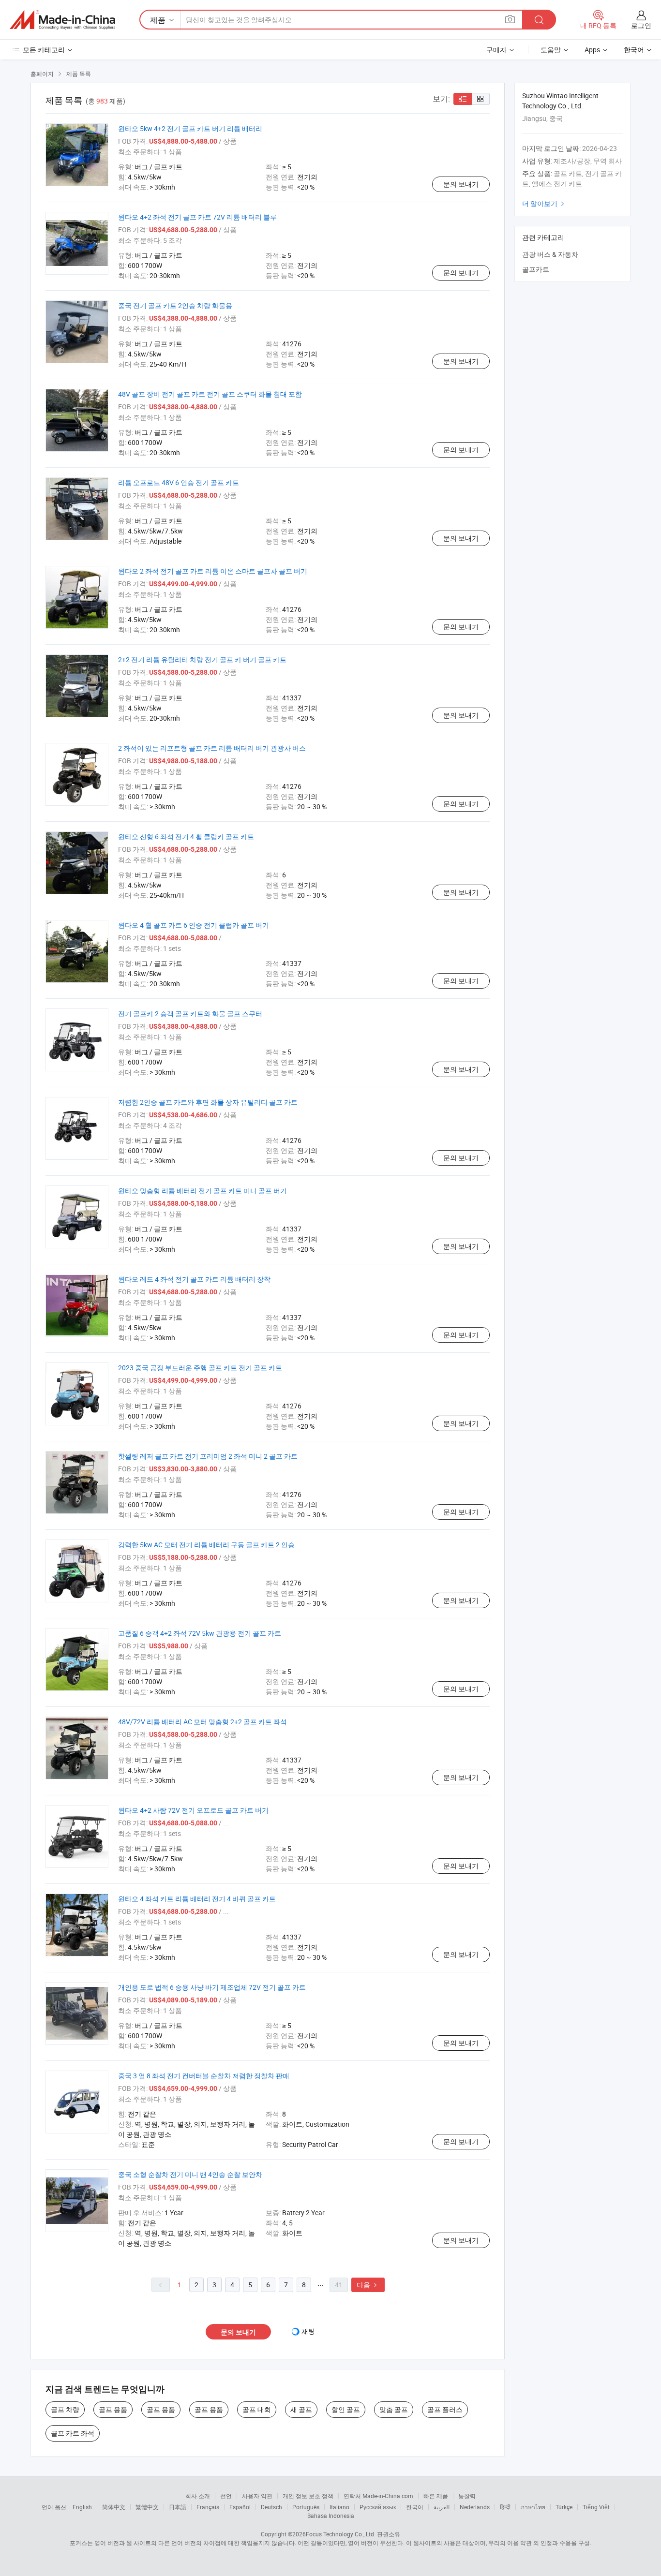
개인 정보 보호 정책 (308, 2496)
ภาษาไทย (533, 2507)
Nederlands (475, 2507)
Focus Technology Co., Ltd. (341, 2534)
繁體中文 (147, 2507)
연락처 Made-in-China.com (378, 2496)
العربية (442, 2507)
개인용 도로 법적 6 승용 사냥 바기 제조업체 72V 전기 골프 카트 (212, 1987)
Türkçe (564, 2507)
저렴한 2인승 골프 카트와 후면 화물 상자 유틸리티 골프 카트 (208, 1102)
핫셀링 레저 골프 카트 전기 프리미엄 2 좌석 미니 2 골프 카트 (208, 1456)
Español (240, 2507)
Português (306, 2507)
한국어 (415, 2507)
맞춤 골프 (394, 2409)
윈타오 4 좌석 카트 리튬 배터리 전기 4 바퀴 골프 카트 (197, 1899)
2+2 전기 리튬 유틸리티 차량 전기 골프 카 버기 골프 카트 (202, 659)
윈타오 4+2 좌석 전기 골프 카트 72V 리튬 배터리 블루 (197, 217)
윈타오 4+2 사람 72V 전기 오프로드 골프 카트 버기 (193, 1810)
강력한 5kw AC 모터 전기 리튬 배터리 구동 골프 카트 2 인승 (206, 1545)
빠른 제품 (436, 2496)
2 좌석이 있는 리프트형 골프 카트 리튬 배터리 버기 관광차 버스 (212, 748)
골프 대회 (257, 2409)
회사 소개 (198, 2496)
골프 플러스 (445, 2409)
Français (208, 2507)
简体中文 (114, 2507)
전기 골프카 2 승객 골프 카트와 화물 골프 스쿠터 (190, 1014)
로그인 (641, 25)
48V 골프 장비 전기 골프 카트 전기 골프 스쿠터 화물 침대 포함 (210, 394)
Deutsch (271, 2507)
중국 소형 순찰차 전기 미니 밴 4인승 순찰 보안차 (190, 2174)
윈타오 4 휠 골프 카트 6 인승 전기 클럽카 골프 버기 (194, 925)
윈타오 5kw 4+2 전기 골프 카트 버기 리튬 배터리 (190, 128)
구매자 (496, 50)
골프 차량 (65, 2409)
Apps (592, 50)
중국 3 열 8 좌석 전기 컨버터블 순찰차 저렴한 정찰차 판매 (204, 2076)
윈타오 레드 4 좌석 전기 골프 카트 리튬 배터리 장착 (194, 1279)
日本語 (178, 2507)
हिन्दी (505, 2507)
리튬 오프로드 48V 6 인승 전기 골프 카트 (179, 482)
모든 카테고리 (44, 50)
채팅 (308, 2331)
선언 (226, 2496)
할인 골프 (346, 2409)
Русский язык (378, 2507)
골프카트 (536, 269)
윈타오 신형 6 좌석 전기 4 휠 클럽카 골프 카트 (186, 836)
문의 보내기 (461, 184)
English (82, 2507)
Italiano (339, 2507)
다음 (368, 2285)
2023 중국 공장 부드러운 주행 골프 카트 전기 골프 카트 (200, 1368)
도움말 (551, 50)
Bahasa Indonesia (331, 2516)
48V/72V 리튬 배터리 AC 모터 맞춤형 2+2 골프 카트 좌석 (203, 1722)
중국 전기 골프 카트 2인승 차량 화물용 (175, 305)
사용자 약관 (257, 2496)
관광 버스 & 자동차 (550, 254)
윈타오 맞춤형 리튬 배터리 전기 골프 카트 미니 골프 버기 (203, 1191)
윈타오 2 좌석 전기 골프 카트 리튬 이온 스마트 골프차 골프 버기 (213, 571)
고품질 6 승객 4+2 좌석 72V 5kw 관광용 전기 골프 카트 (200, 1633)
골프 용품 (113, 2409)
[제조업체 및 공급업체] (62, 20)
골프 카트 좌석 (73, 2433)
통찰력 (467, 2496)
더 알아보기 (544, 203)
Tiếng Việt (596, 2507)
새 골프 (301, 2409)
